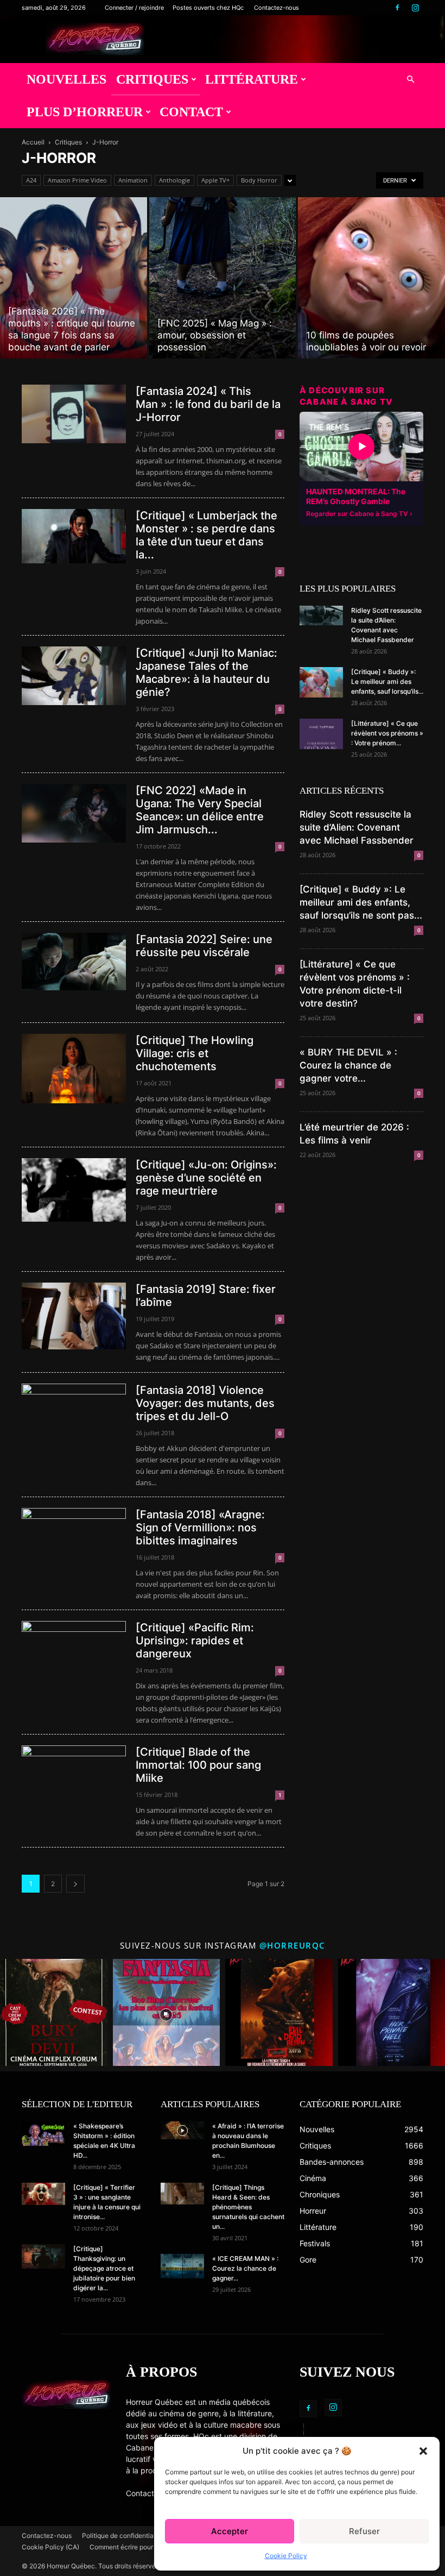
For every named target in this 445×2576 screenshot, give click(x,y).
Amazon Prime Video (77, 180)
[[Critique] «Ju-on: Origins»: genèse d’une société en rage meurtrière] (74, 1190)
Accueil (33, 142)
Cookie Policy (286, 2556)
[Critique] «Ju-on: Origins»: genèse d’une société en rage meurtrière (206, 1178)
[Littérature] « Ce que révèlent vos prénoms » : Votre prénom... (387, 733)
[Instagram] (415, 8)
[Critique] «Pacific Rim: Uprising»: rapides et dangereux (195, 1641)
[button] (423, 2451)
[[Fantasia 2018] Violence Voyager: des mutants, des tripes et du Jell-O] (74, 1413)
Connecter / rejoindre (134, 8)
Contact (191, 112)
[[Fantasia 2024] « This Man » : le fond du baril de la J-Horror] (74, 414)
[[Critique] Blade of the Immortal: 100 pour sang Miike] (74, 1775)
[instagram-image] (54, 2013)
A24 (31, 180)
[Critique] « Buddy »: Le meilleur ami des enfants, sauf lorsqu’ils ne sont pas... (361, 902)
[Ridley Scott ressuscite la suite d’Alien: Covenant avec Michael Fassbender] (321, 615)
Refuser (364, 2531)
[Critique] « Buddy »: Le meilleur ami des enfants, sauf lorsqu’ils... (387, 681)
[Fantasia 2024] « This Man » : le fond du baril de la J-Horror (208, 404)
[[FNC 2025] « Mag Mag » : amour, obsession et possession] (223, 278)
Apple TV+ (215, 180)
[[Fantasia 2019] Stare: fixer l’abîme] (74, 1316)
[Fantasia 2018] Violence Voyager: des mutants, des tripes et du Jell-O (205, 1403)
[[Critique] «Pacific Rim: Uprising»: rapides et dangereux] (74, 1656)
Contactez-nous (276, 8)
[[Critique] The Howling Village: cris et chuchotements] (74, 1069)
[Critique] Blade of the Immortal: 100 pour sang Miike (198, 1765)
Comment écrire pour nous (129, 2547)
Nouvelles (66, 79)
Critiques (152, 79)
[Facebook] (397, 8)
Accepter (230, 2531)
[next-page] (75, 1884)
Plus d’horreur (85, 112)
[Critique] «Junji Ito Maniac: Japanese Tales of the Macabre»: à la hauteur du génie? (206, 673)
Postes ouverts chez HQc (208, 8)
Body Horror (259, 180)
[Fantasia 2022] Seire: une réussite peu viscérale (204, 946)
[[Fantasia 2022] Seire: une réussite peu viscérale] (74, 962)
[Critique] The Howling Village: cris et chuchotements (195, 1053)
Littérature (252, 79)
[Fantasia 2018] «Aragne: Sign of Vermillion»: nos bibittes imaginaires (200, 1528)
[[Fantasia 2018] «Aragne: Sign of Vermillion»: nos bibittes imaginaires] (74, 1537)
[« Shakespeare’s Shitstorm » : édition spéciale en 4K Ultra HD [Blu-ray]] (43, 2134)
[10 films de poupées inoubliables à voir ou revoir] (371, 278)
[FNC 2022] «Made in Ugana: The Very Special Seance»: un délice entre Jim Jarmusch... (200, 810)
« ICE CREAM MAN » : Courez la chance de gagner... (245, 2268)
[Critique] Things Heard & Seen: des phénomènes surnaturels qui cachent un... (248, 2207)
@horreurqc (293, 1945)
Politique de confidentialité (122, 2536)
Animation (133, 180)
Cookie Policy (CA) (50, 2547)
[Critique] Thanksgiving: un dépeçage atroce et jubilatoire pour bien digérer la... (104, 2268)
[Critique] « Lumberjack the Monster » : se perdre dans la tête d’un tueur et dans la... (206, 535)
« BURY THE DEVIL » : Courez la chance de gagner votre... (348, 1065)
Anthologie (174, 180)
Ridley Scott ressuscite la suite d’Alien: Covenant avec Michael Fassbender (357, 827)
